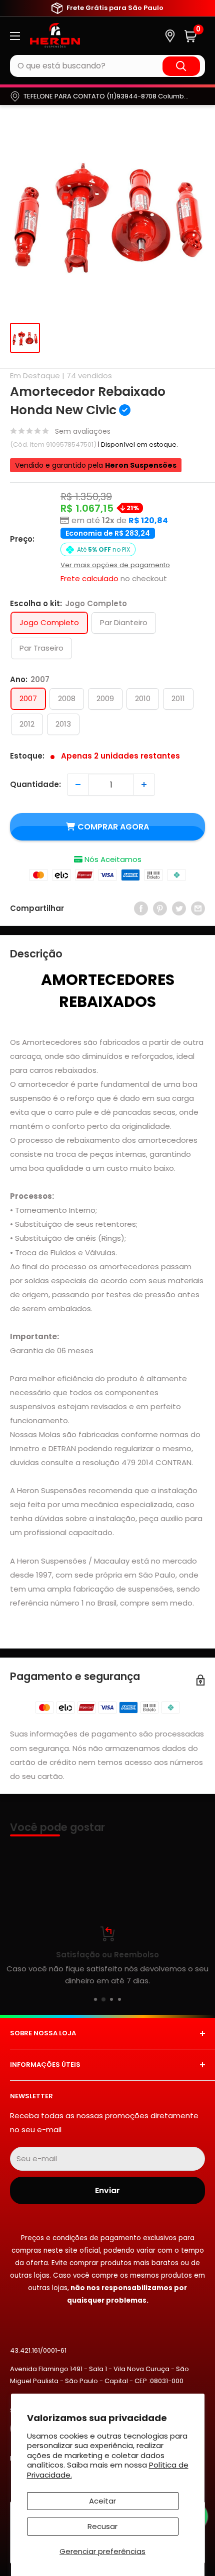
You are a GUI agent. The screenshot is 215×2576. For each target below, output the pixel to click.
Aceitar (102, 2501)
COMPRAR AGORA (113, 827)
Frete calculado (89, 578)
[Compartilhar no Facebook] (141, 908)
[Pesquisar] (181, 66)
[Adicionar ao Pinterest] (160, 908)
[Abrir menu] (15, 36)
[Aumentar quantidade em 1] (144, 785)
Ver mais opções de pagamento (115, 565)
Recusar (102, 2526)
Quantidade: (35, 784)
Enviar (107, 2190)
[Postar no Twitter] (179, 908)
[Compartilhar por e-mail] (198, 908)
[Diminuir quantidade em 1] (78, 785)
